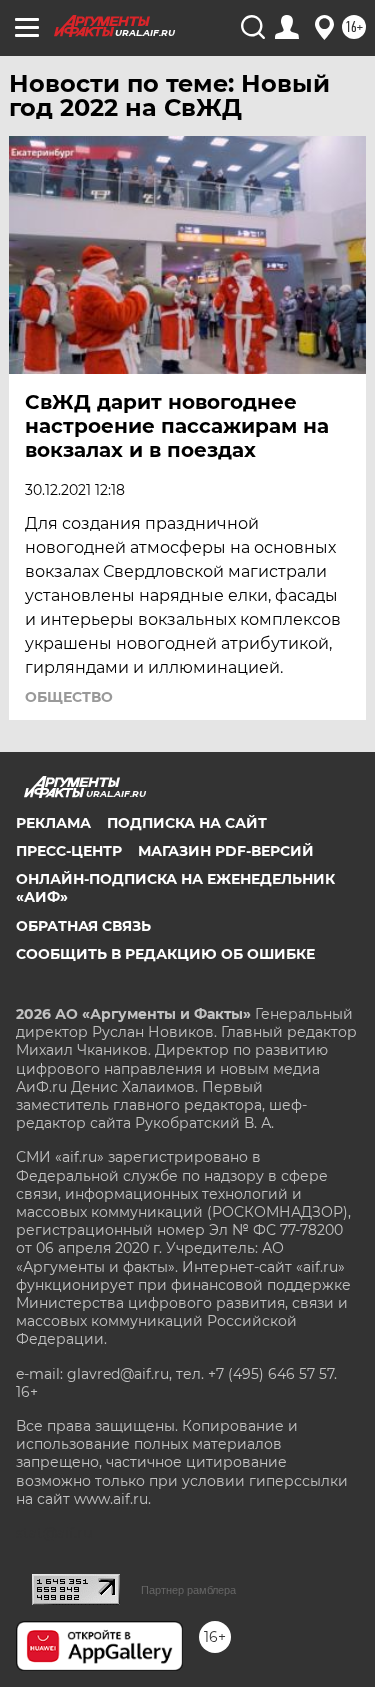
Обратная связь (83, 926)
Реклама (53, 823)
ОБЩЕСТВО (69, 697)
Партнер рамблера (188, 1590)
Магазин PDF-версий (226, 851)
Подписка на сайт (187, 823)
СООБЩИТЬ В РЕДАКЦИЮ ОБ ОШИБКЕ (165, 954)
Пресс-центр (69, 851)
